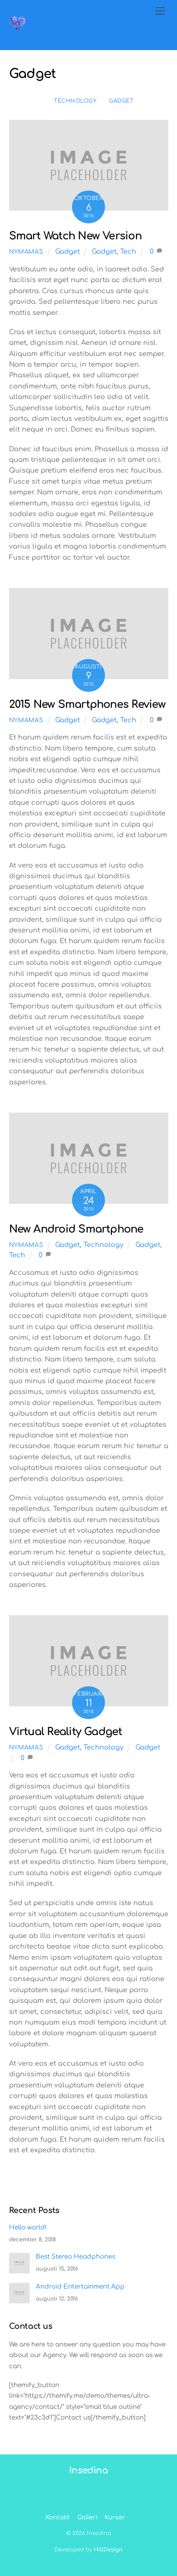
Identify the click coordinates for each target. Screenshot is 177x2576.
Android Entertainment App (80, 2287)
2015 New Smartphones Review (87, 704)
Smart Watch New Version (75, 236)
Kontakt (58, 2517)
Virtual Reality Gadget (66, 1732)
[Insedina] (17, 29)
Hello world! (28, 2228)
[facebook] (88, 2475)
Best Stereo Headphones (76, 2257)
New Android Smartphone (76, 1229)
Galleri (87, 2517)
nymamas (26, 252)
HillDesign (108, 2550)
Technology (75, 101)
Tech (128, 252)
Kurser (115, 2517)
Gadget (121, 101)
